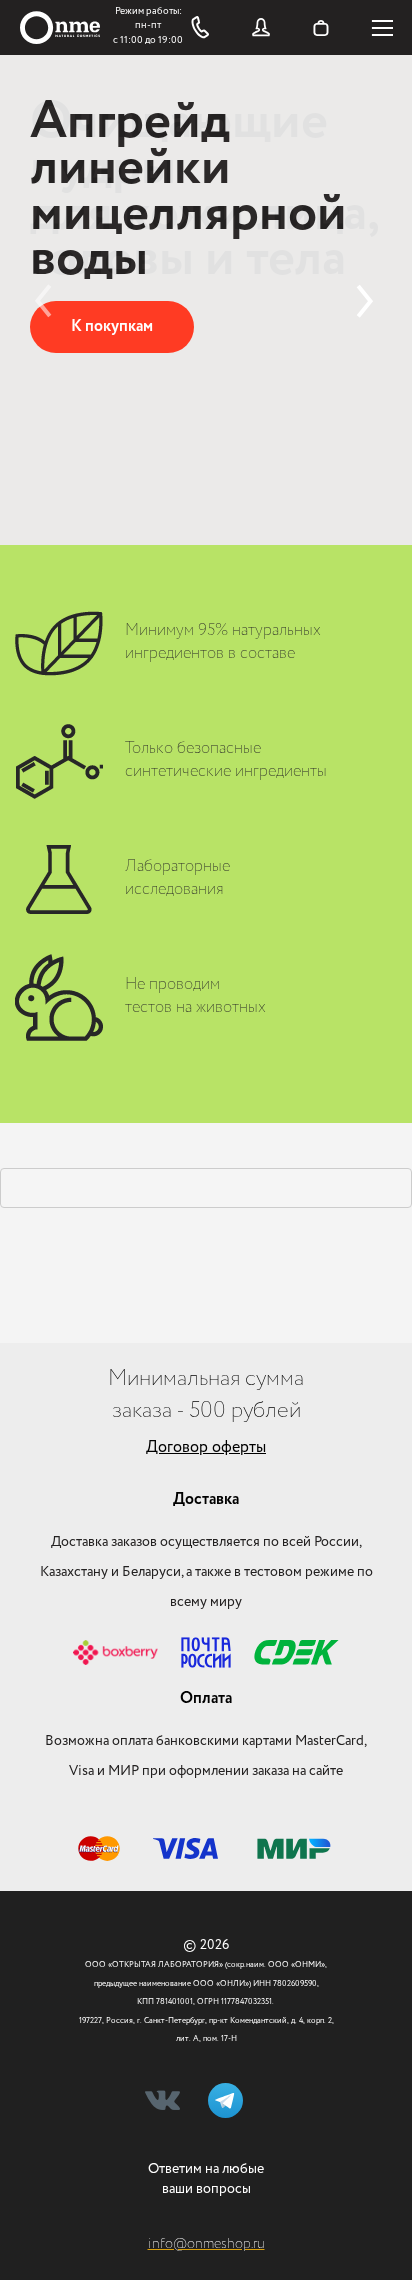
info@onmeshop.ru (206, 2244)
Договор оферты (206, 1447)
